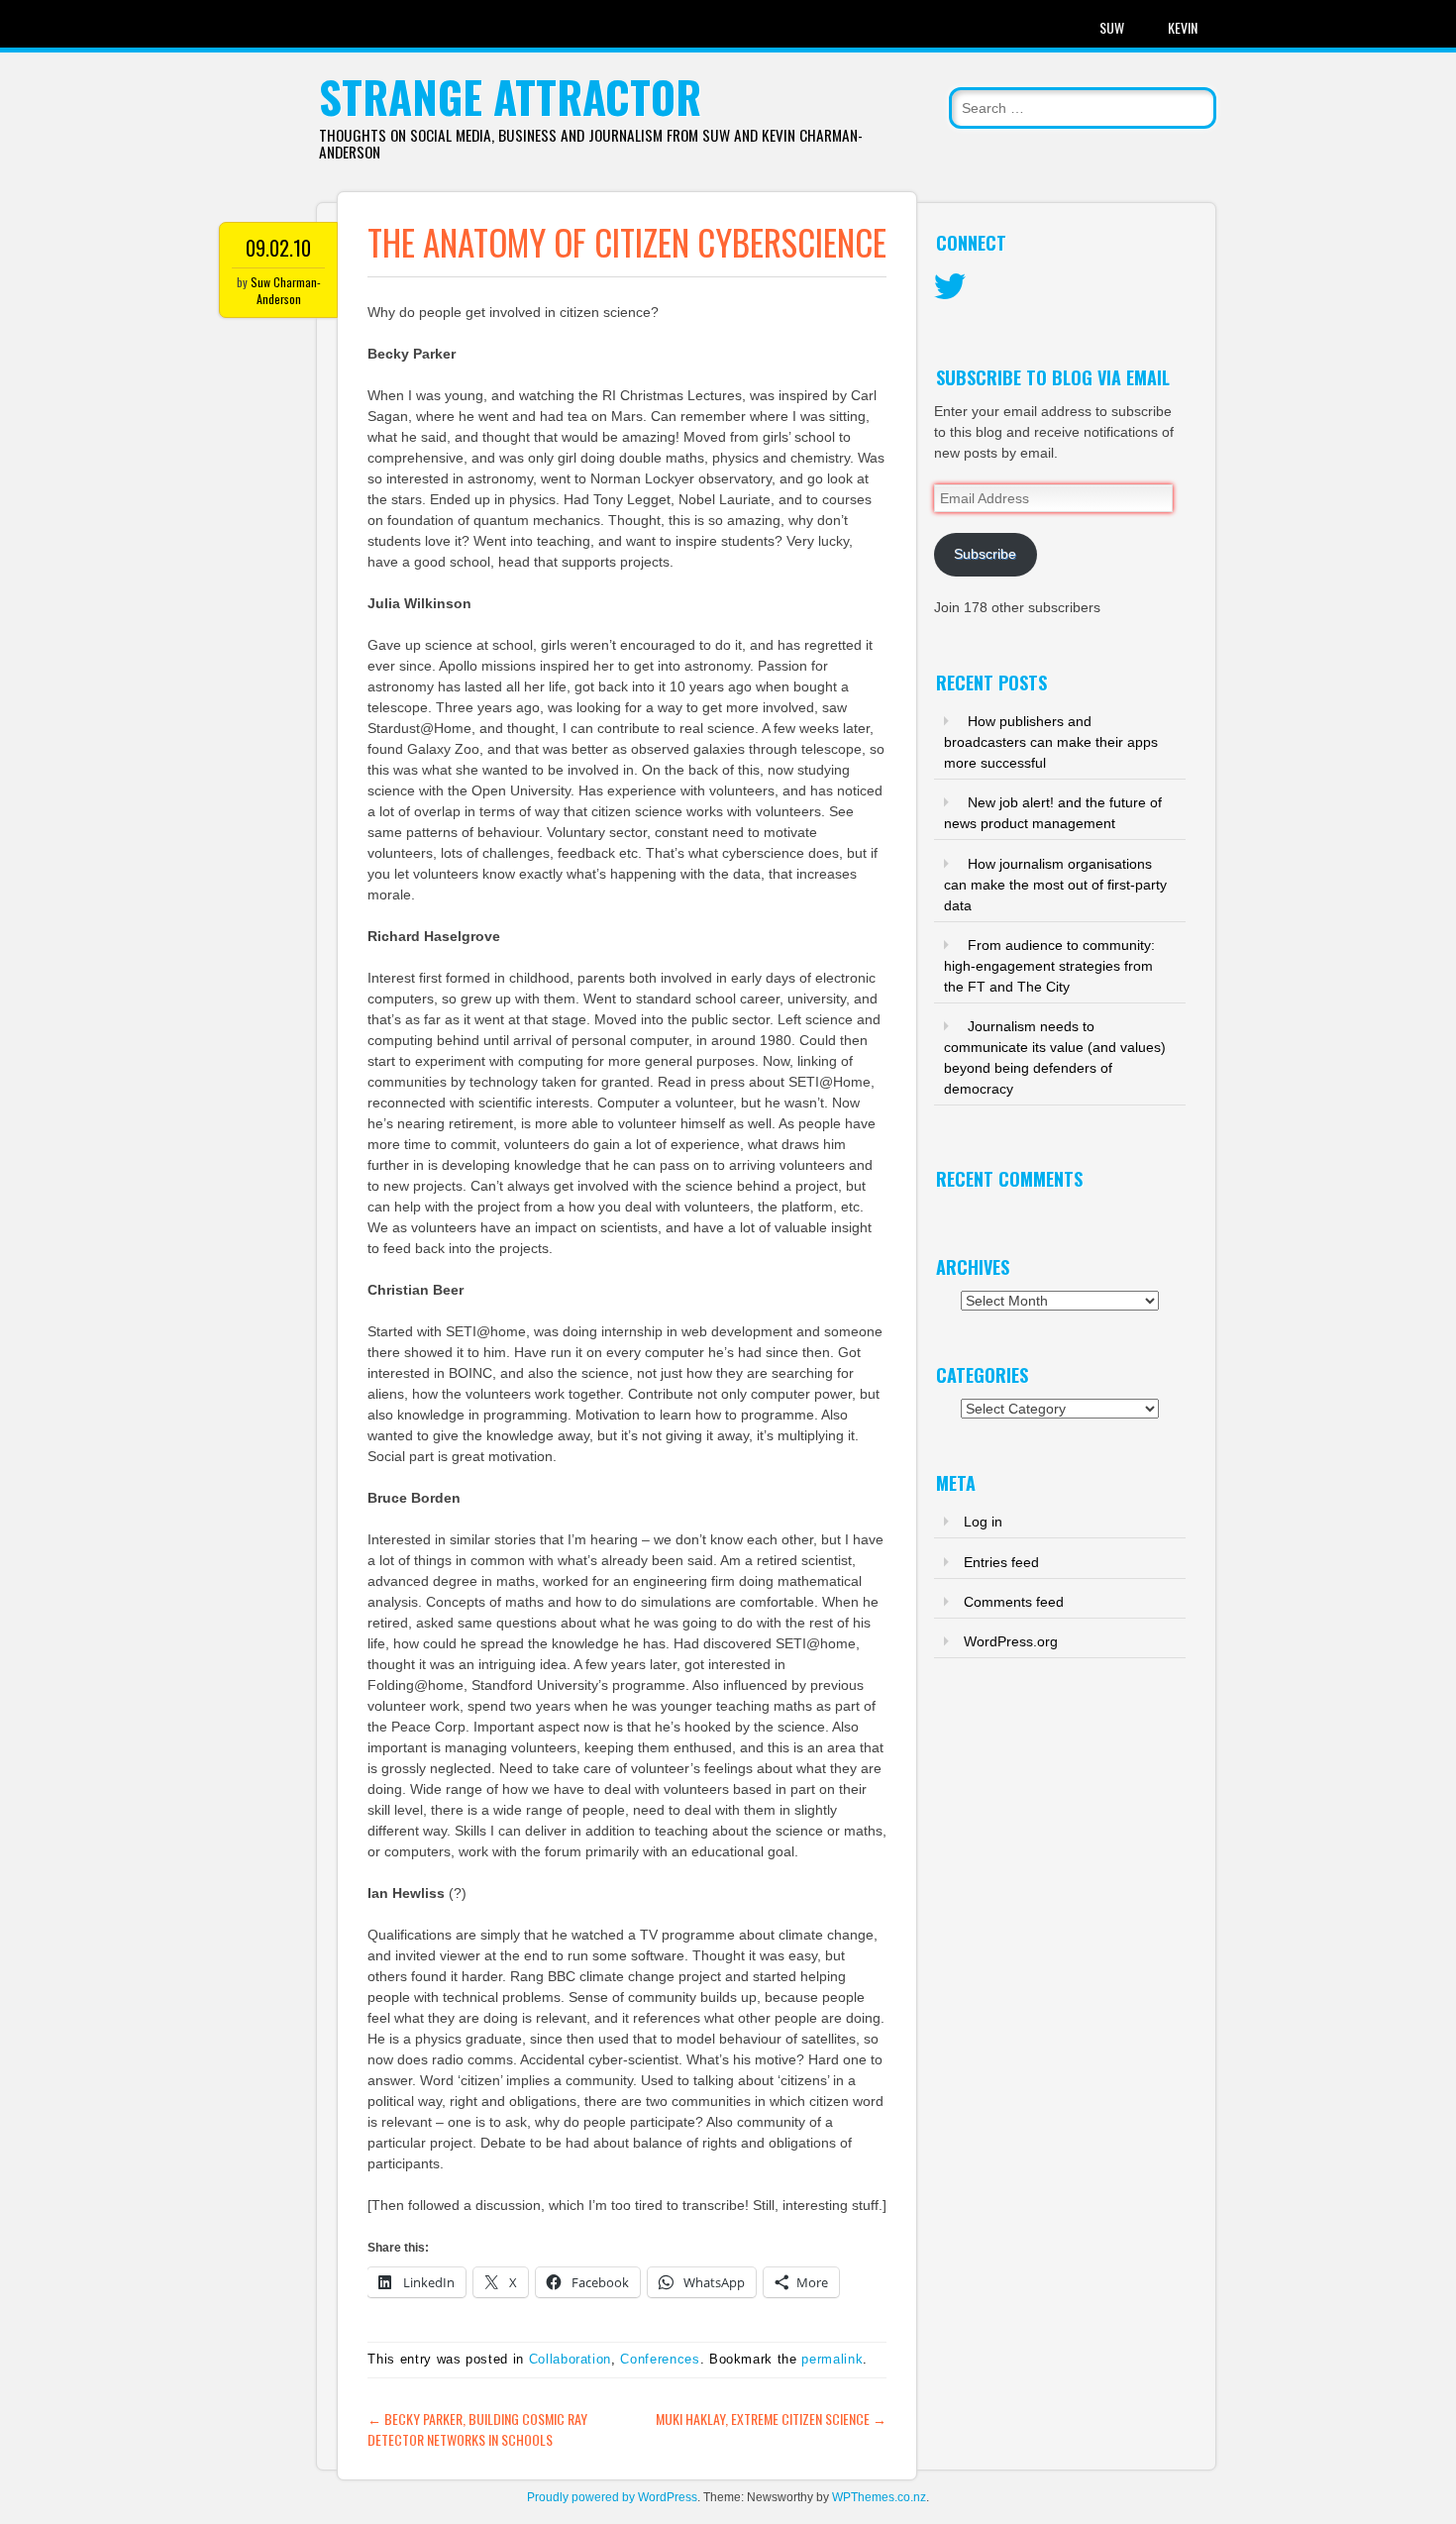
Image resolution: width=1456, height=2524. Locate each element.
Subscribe (985, 554)
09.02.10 (278, 248)
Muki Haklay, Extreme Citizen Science (771, 2419)
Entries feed (1001, 1562)
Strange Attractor (510, 97)
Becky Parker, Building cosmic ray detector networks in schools (477, 2429)
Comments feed (1014, 1602)
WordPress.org (1011, 1641)
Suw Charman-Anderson (286, 290)
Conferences (660, 2359)
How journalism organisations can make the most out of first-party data (1055, 885)
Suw (1112, 27)
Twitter (950, 287)
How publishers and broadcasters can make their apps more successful (1051, 742)
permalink (832, 2359)
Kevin (1183, 27)
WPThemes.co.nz (879, 2497)
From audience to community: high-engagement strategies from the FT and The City (1049, 966)
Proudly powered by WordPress (612, 2497)
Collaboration (570, 2359)
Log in (983, 1522)
